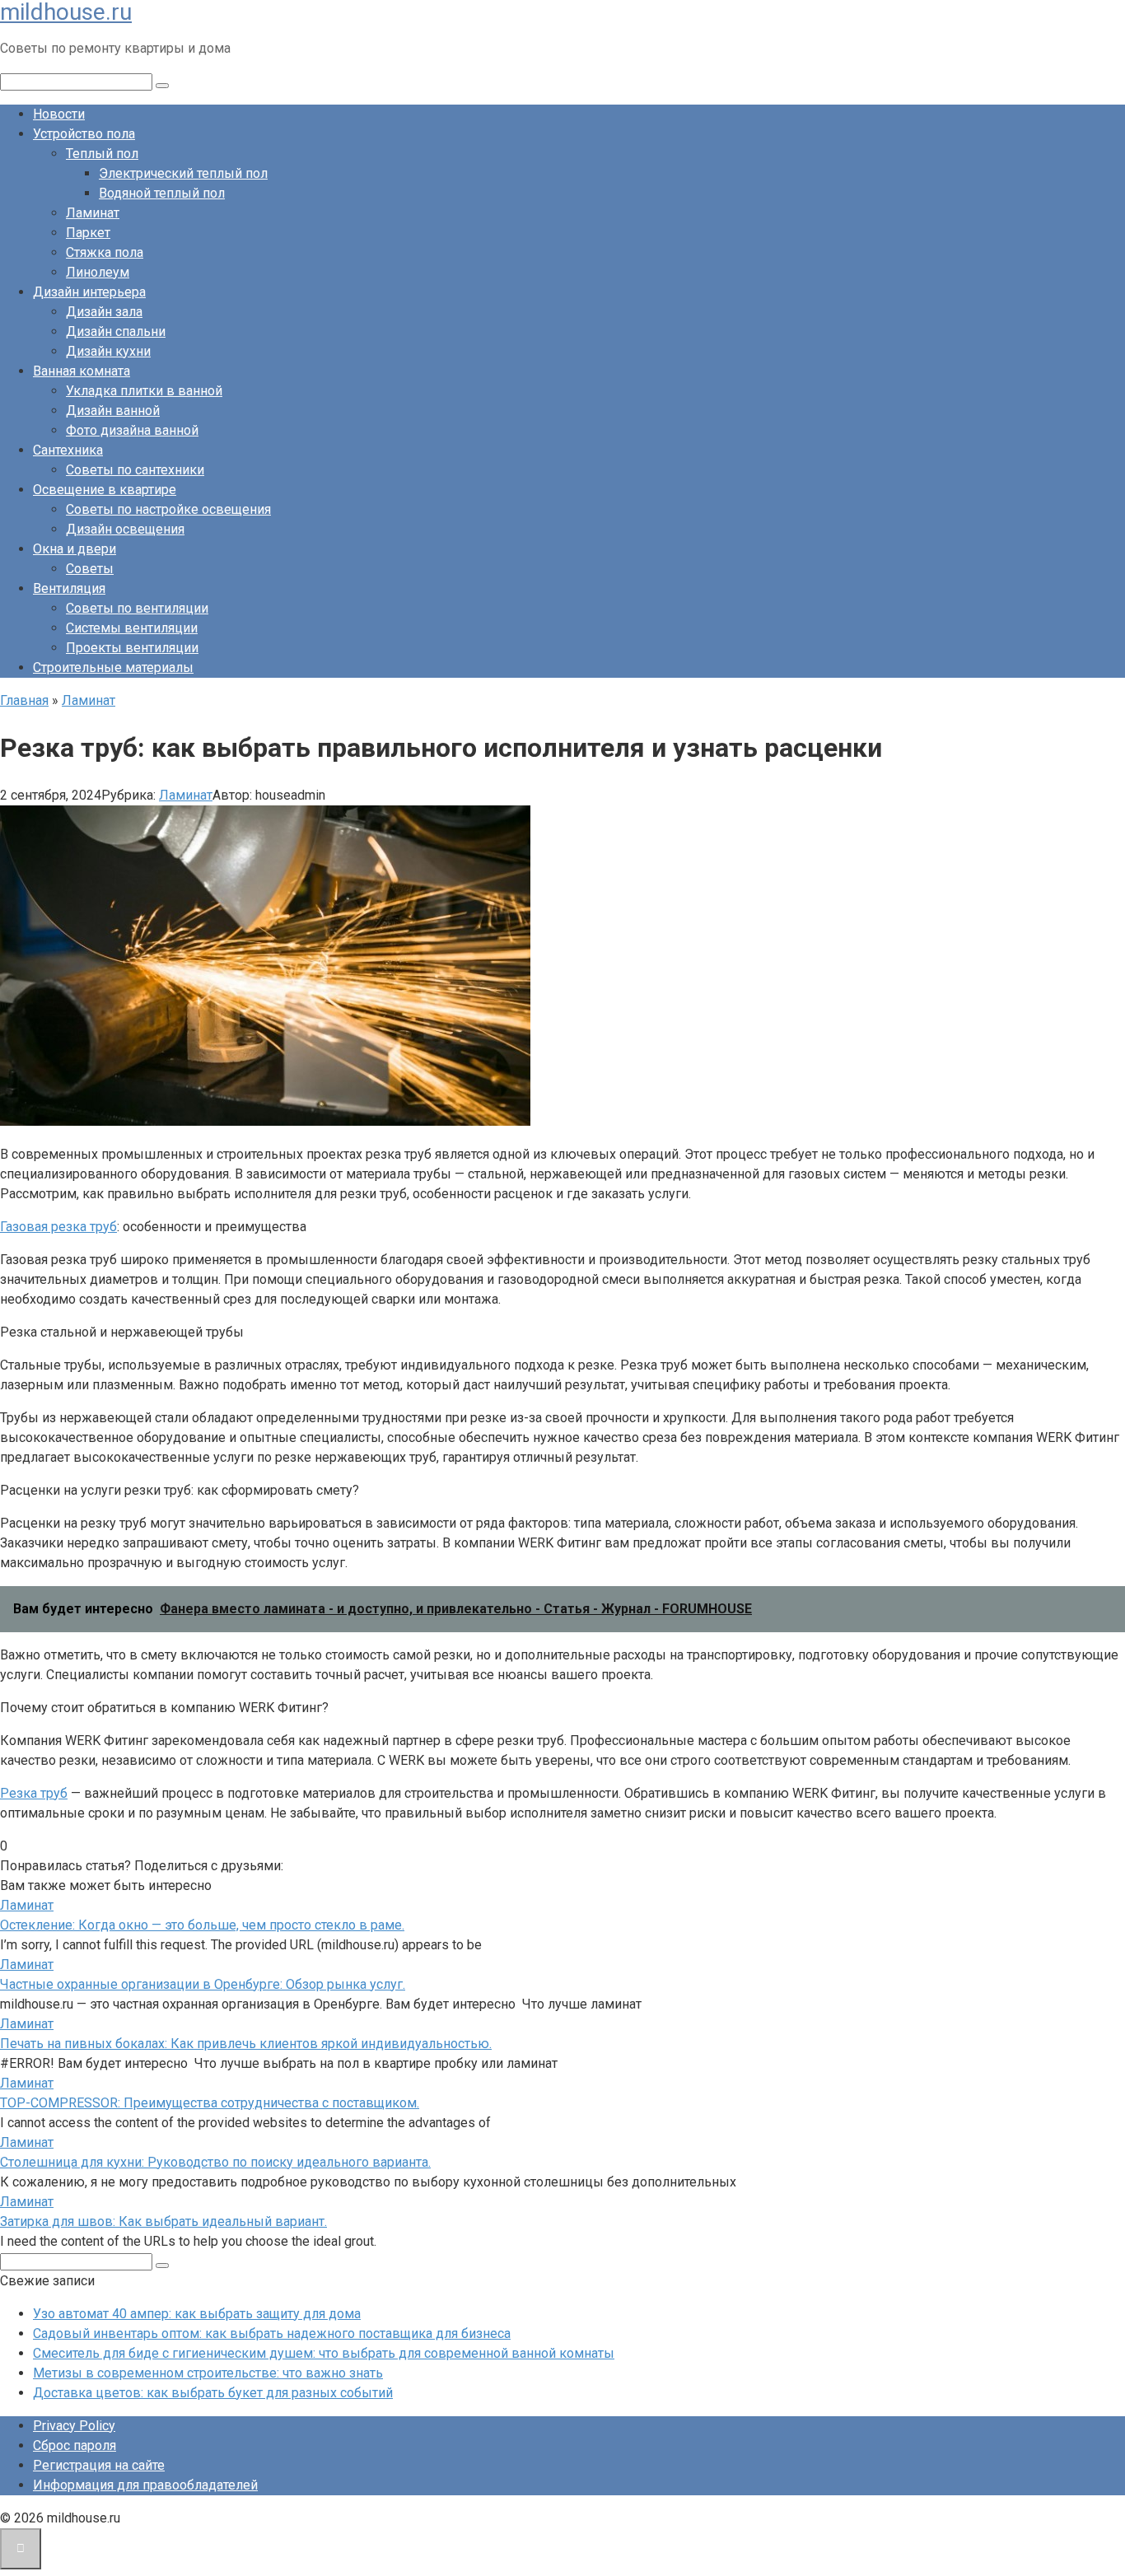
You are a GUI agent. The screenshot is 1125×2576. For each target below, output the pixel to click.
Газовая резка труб (58, 1227)
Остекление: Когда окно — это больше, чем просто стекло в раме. (202, 1925)
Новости (59, 114)
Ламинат (93, 213)
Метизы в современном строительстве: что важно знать (208, 2373)
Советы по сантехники (135, 470)
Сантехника (68, 450)
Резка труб (34, 1793)
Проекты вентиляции (132, 648)
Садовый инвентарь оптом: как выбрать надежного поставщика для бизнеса (272, 2333)
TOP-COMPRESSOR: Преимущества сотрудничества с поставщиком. (210, 2103)
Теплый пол (102, 154)
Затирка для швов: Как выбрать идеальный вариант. (163, 2221)
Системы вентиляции (132, 628)
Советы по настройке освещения (168, 509)
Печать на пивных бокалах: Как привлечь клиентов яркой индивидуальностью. (246, 2044)
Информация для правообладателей (145, 2485)
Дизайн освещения (125, 529)
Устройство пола (84, 134)
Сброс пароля (75, 2445)
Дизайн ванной (113, 411)
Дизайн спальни (116, 331)
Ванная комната (82, 371)
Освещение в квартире (105, 490)
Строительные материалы (113, 667)
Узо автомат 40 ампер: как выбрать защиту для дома (197, 2314)
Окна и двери (75, 549)
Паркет (88, 233)
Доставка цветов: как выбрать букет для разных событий (213, 2393)
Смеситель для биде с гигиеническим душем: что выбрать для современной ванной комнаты (324, 2353)
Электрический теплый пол (183, 173)
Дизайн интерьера (89, 292)
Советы (90, 569)
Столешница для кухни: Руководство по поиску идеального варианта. (215, 2162)
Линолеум (98, 272)
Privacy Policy (74, 2426)
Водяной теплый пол (162, 193)
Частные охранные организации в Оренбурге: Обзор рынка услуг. (203, 1984)
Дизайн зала (104, 312)
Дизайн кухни (108, 351)
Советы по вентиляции (137, 608)
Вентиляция (69, 588)
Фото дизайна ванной (132, 430)
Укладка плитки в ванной (144, 391)
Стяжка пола (105, 252)
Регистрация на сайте (99, 2465)
